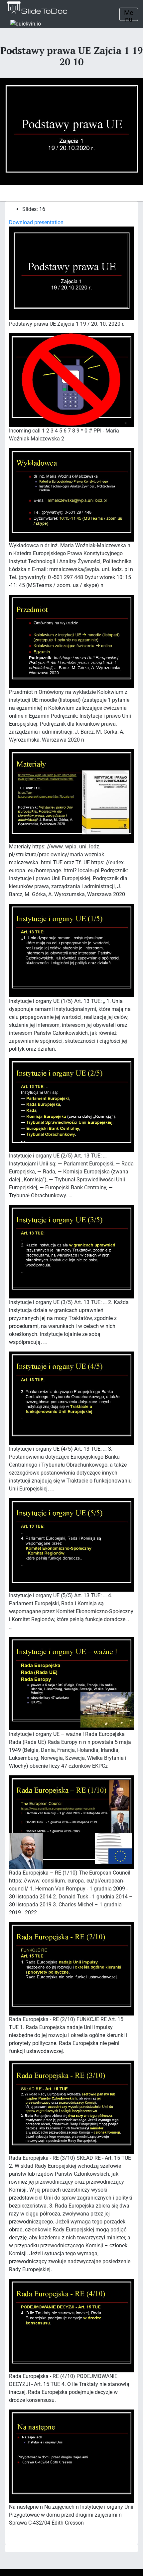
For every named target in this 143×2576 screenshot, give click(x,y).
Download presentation (36, 222)
